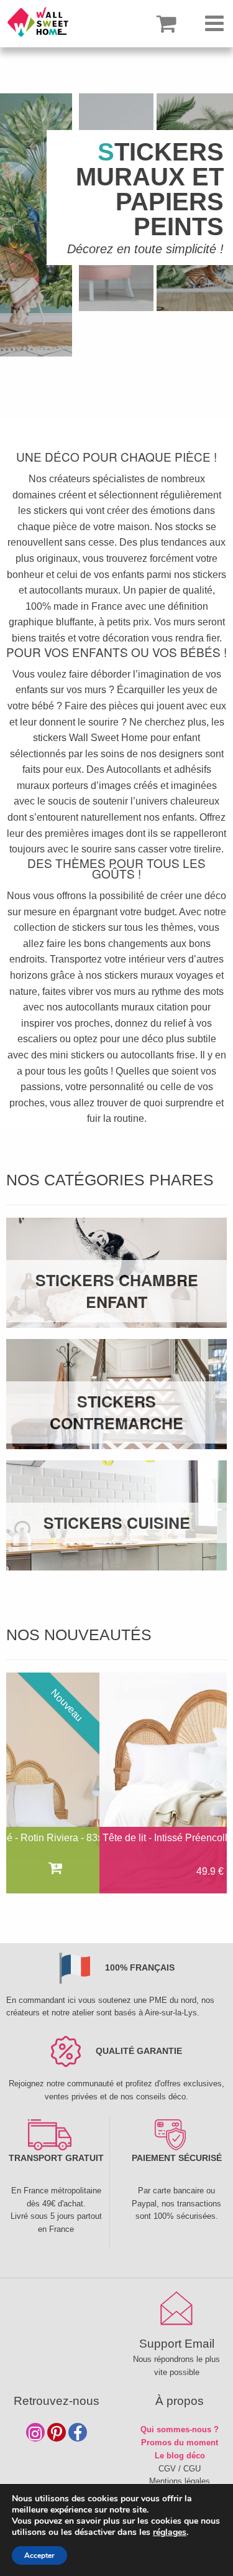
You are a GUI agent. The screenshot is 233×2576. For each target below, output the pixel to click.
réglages (170, 2532)
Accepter (39, 2555)
